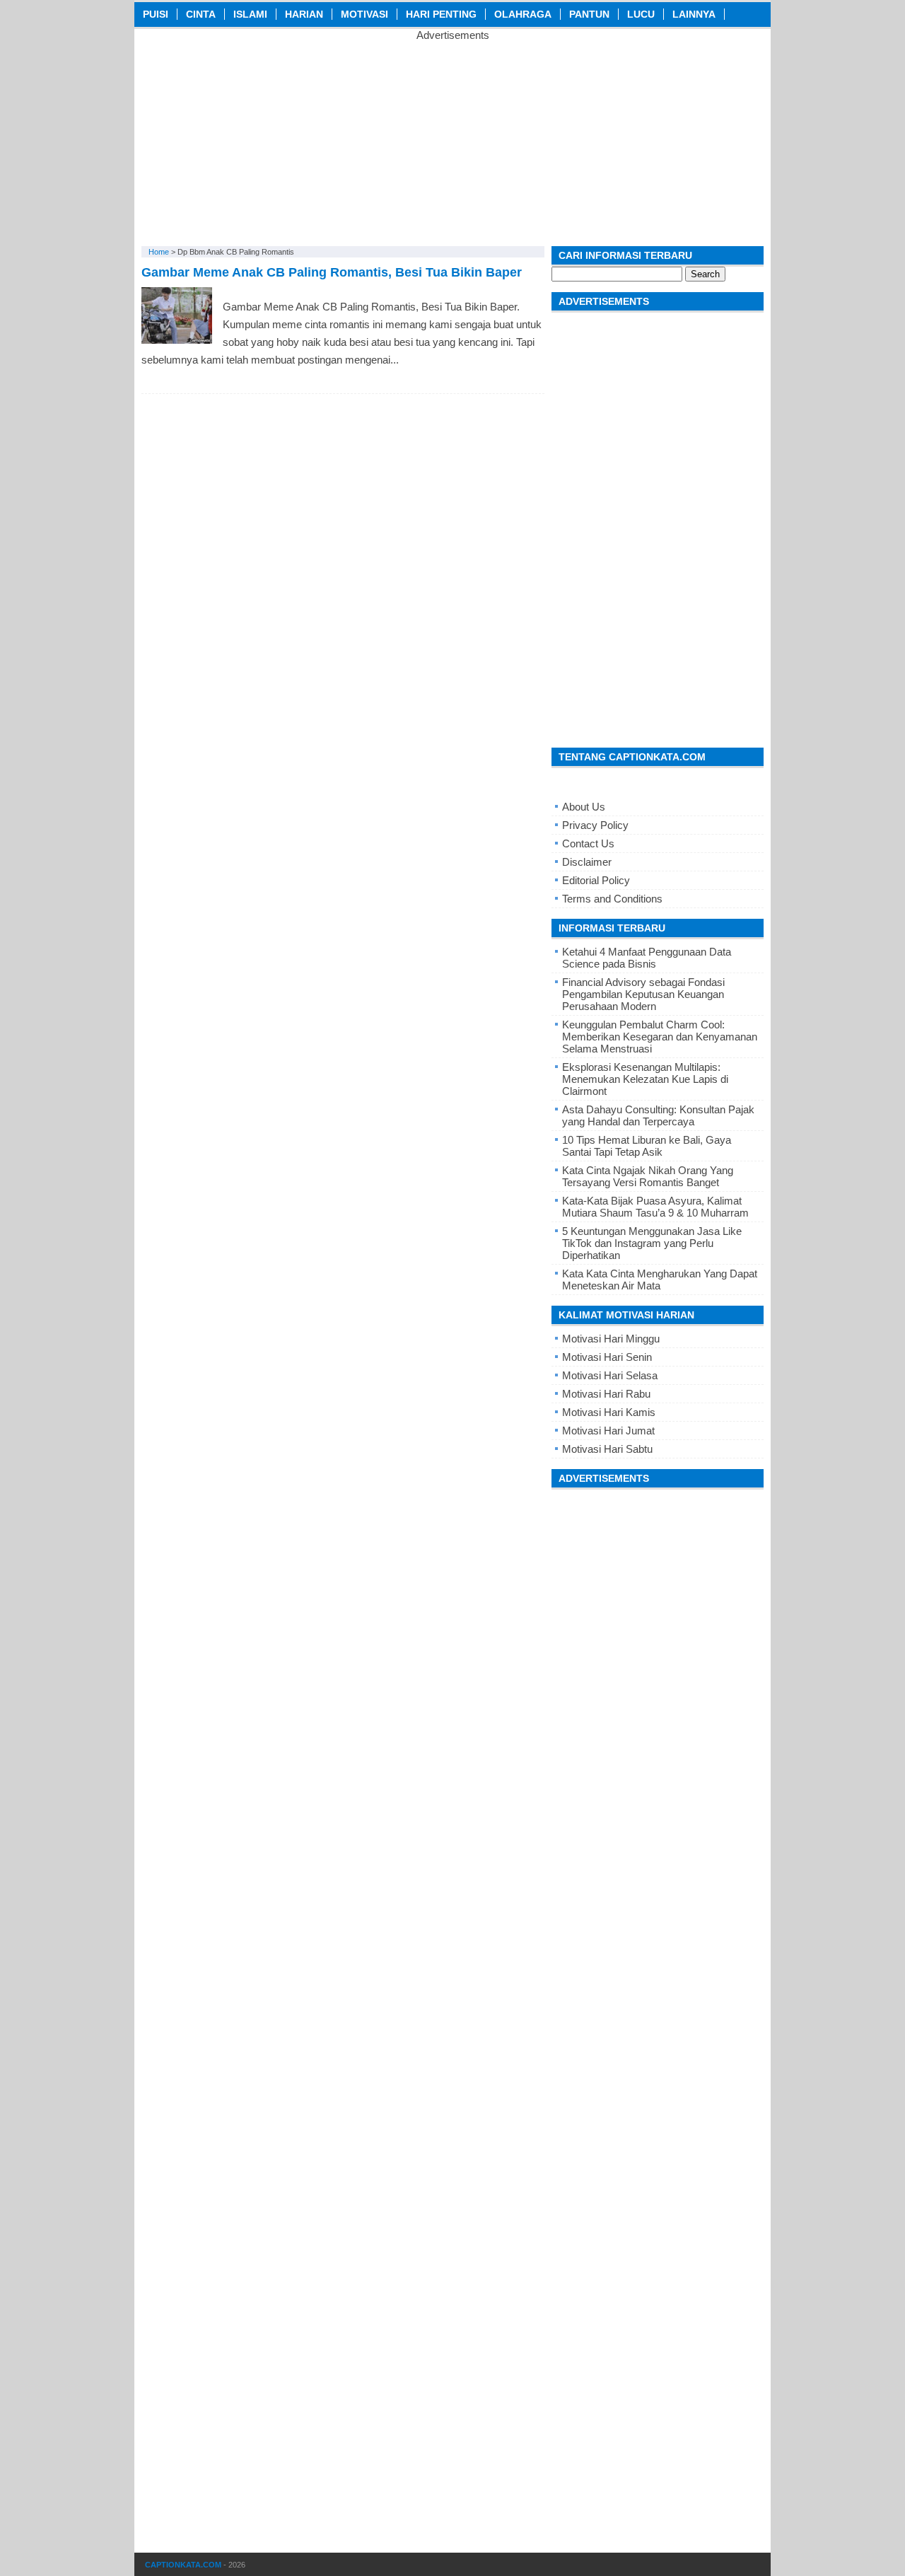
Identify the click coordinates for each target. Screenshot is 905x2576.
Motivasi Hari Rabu (606, 1394)
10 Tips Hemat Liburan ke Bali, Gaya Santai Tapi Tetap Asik (647, 1146)
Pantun (589, 14)
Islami (250, 14)
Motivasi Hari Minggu (611, 1339)
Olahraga (523, 14)
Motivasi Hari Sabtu (607, 1449)
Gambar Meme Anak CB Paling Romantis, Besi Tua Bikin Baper (332, 272)
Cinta (201, 14)
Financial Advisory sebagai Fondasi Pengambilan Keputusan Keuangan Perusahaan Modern (643, 994)
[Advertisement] (452, 140)
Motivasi (364, 14)
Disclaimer (587, 862)
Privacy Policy (595, 825)
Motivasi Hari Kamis (609, 1412)
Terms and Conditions (612, 899)
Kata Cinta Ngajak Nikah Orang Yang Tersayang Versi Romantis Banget (648, 1176)
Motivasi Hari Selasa (610, 1375)
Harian (304, 14)
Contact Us (588, 843)
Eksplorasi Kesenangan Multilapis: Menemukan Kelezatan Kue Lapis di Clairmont (645, 1079)
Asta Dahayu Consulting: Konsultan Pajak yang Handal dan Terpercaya (658, 1115)
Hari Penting (441, 14)
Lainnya (694, 14)
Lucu (641, 14)
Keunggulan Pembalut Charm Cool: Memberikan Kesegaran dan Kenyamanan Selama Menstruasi (660, 1037)
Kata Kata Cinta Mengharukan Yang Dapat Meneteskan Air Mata (660, 1280)
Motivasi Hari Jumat (608, 1431)
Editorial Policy (596, 880)
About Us (584, 807)
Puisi (156, 14)
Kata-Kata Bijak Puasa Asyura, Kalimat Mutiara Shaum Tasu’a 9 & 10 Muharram (655, 1207)
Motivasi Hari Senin (607, 1357)
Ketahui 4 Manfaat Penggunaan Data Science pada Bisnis (647, 958)
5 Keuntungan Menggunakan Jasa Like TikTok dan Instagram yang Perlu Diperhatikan (652, 1243)
